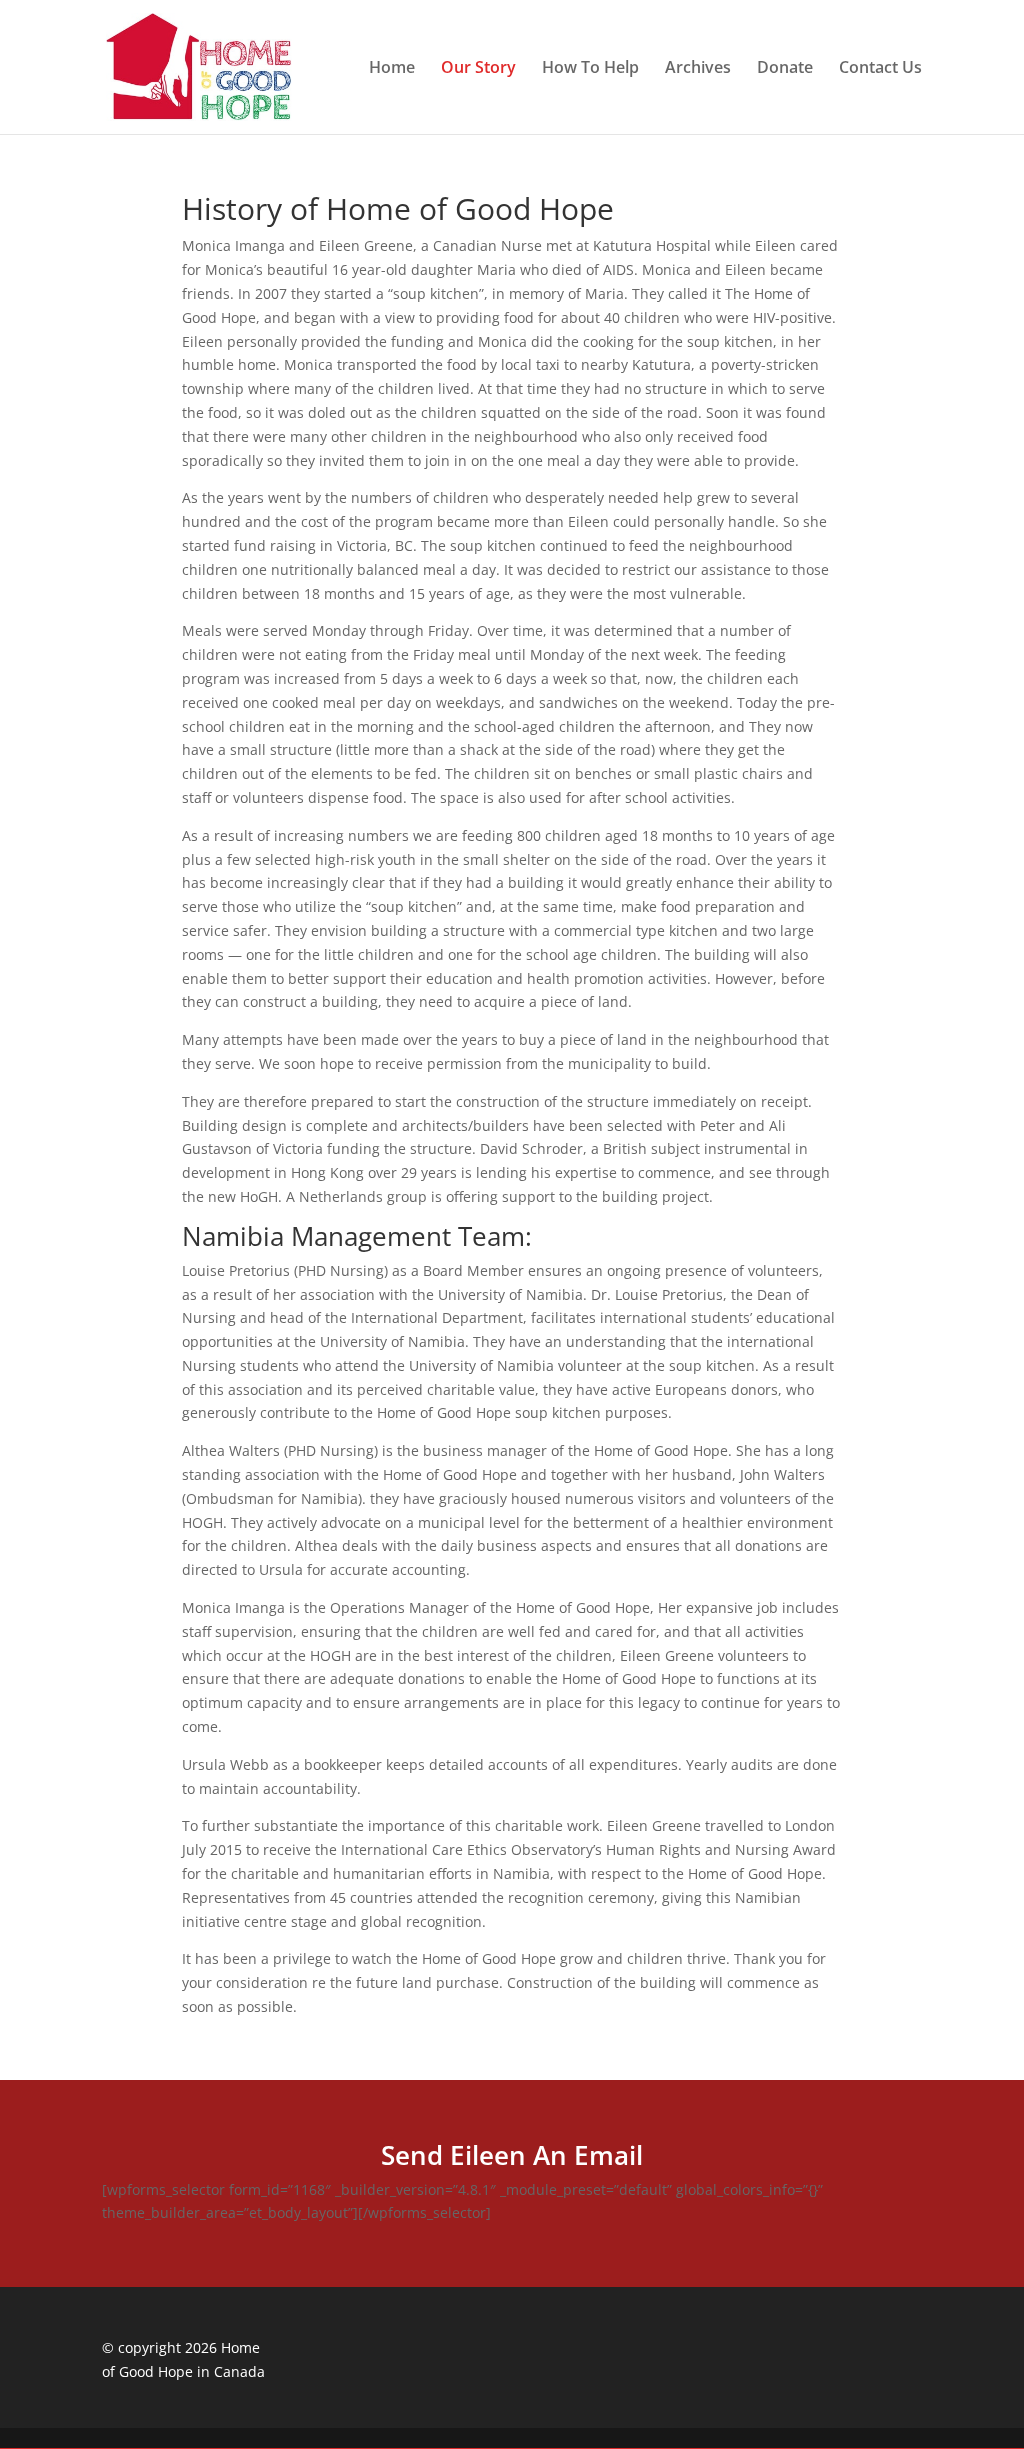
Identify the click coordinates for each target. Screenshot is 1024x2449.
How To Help (590, 69)
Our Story (478, 69)
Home (392, 69)
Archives (698, 69)
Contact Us (880, 69)
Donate (785, 69)
